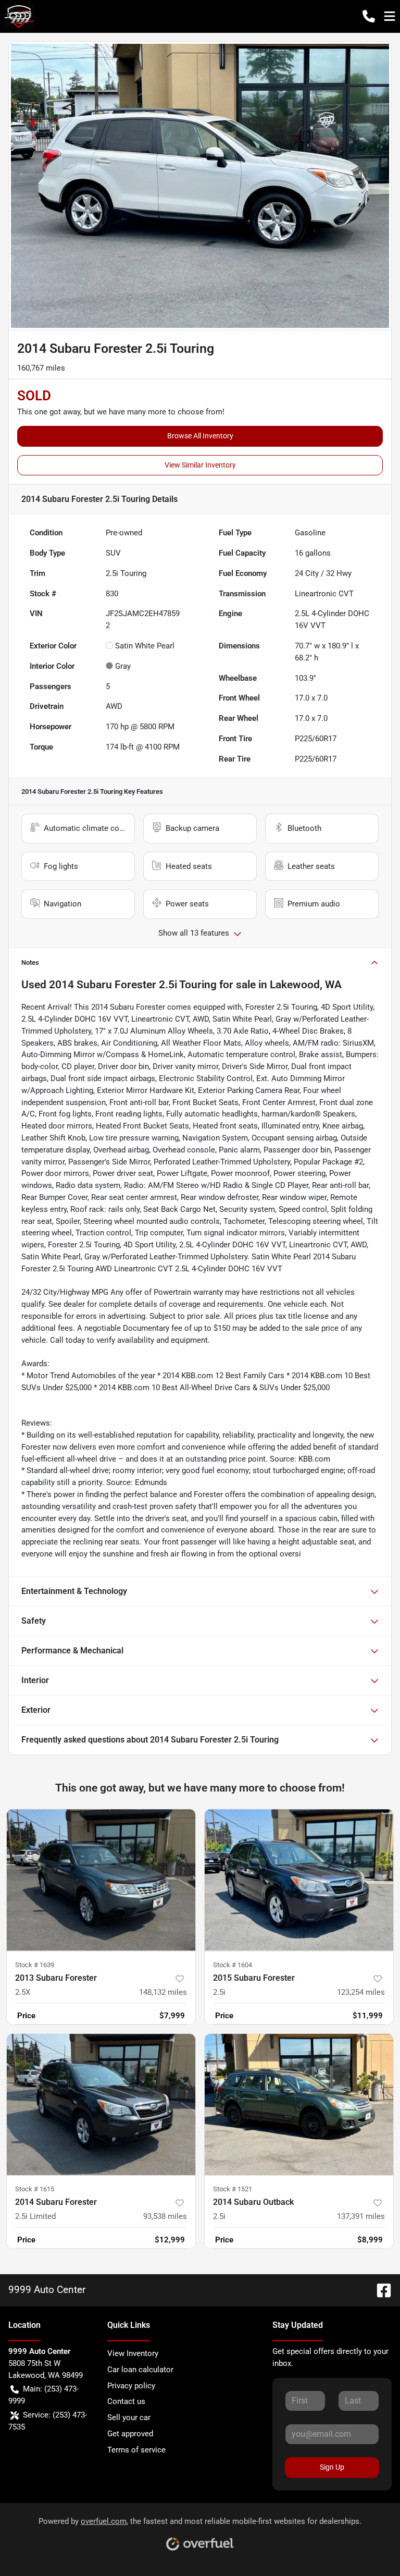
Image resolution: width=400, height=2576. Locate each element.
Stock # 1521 (233, 2189)
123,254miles (361, 1992)
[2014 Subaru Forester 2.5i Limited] (101, 2105)
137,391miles (361, 2216)
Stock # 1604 (233, 1965)
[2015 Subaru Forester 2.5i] (299, 1880)
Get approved (130, 2434)
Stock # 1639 (35, 1965)
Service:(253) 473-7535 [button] (48, 2421)
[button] (369, 16)
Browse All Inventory (200, 436)
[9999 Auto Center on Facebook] (380, 2290)
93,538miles (165, 2216)
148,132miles (163, 1992)
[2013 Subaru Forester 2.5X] (101, 1880)
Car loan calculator (140, 2370)
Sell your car (129, 2418)
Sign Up (332, 2467)
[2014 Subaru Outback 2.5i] (299, 2105)
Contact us (126, 2401)
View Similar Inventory (200, 465)
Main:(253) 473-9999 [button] (43, 2395)
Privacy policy (131, 2386)
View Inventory (133, 2353)
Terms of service (136, 2450)
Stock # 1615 (35, 2189)
